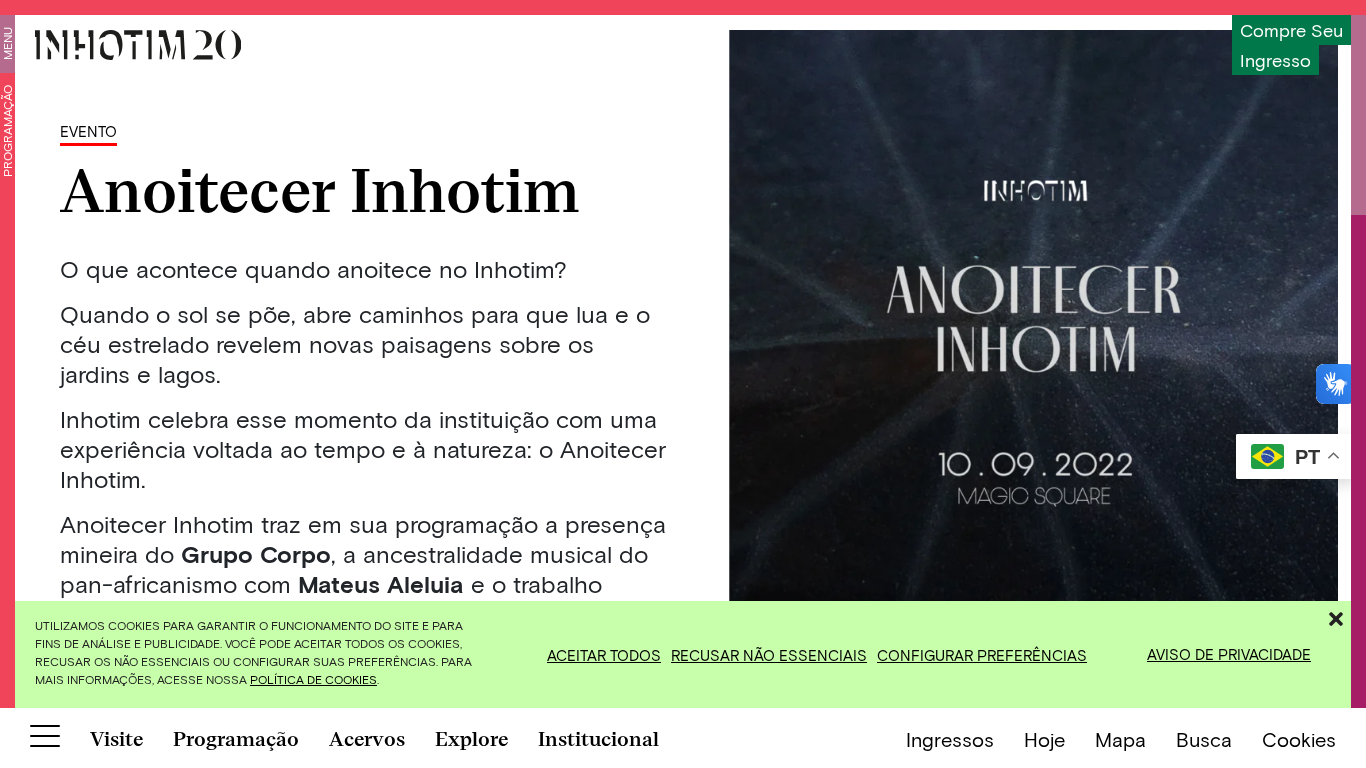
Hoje (1044, 739)
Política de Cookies (313, 679)
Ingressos (950, 739)
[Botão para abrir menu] (45, 740)
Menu (7, 43)
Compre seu (1291, 30)
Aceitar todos (604, 655)
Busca (1204, 739)
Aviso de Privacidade (1229, 654)
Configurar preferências (982, 655)
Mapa (1120, 739)
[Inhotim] (138, 45)
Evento (88, 131)
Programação (7, 131)
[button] (1336, 616)
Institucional (598, 739)
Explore (471, 739)
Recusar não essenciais (769, 655)
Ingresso (1275, 60)
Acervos (367, 739)
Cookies (1299, 739)
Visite (116, 739)
